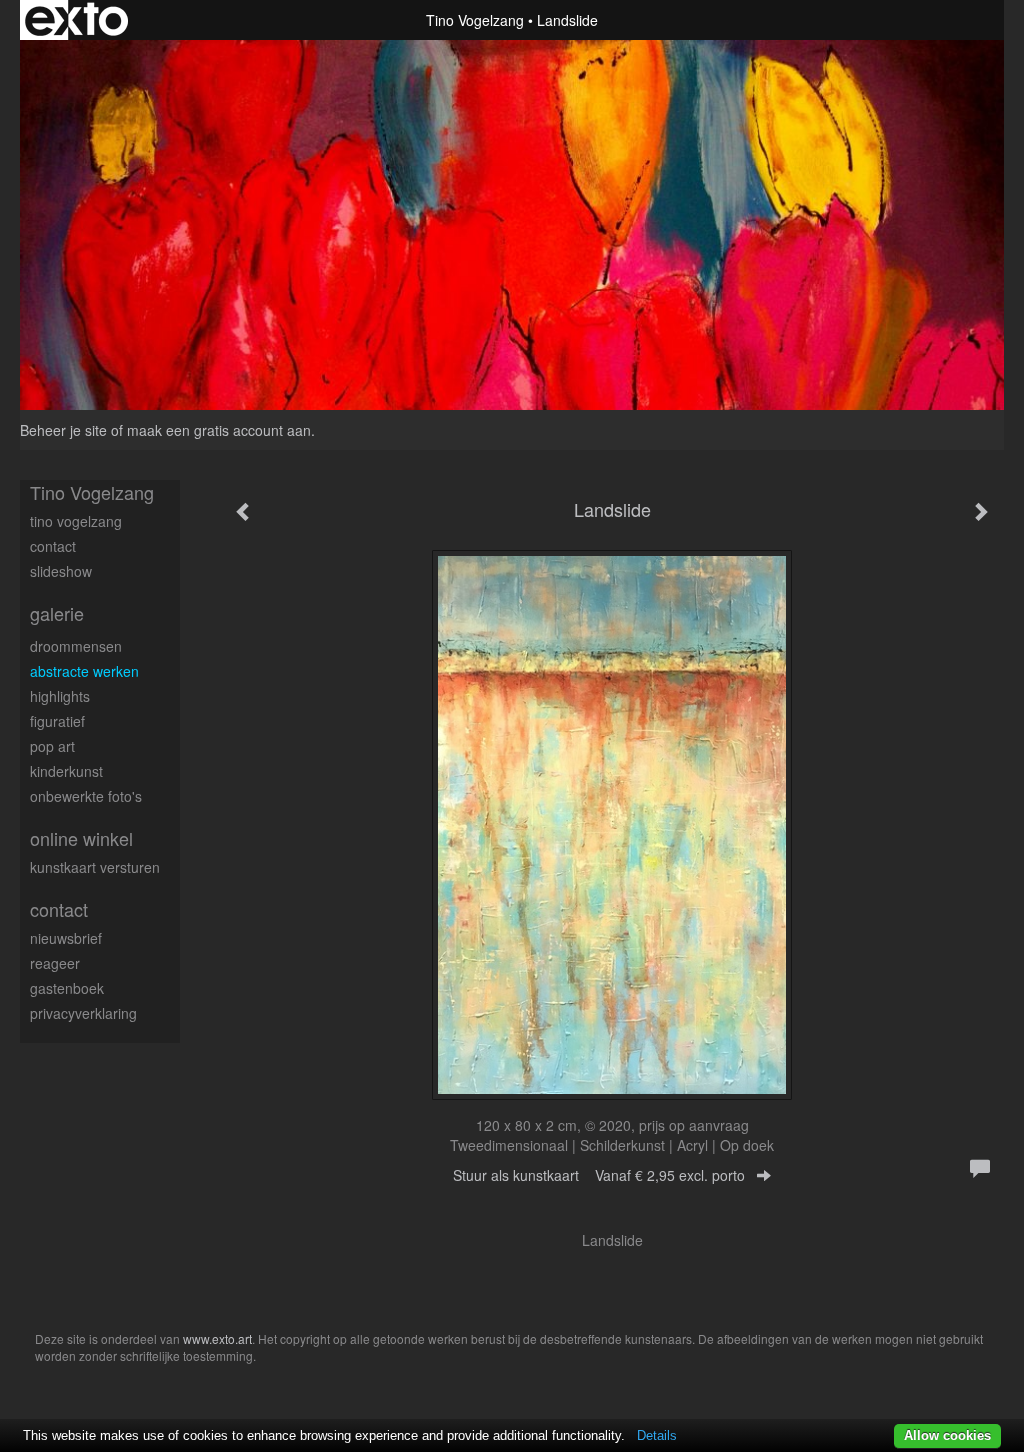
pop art (52, 746)
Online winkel (81, 838)
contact (53, 546)
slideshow (61, 571)
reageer (55, 963)
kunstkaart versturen (95, 867)
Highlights (60, 696)
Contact (59, 909)
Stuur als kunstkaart (599, 1175)
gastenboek (67, 988)
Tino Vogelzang (475, 20)
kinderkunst (66, 771)
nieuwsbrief (66, 938)
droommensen (76, 646)
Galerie (57, 613)
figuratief (57, 721)
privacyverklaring (83, 1013)
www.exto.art (217, 1338)
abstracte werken (84, 671)
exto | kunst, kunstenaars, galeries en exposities (76, 20)
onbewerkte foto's (86, 796)
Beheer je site (63, 430)
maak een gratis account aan (219, 430)
